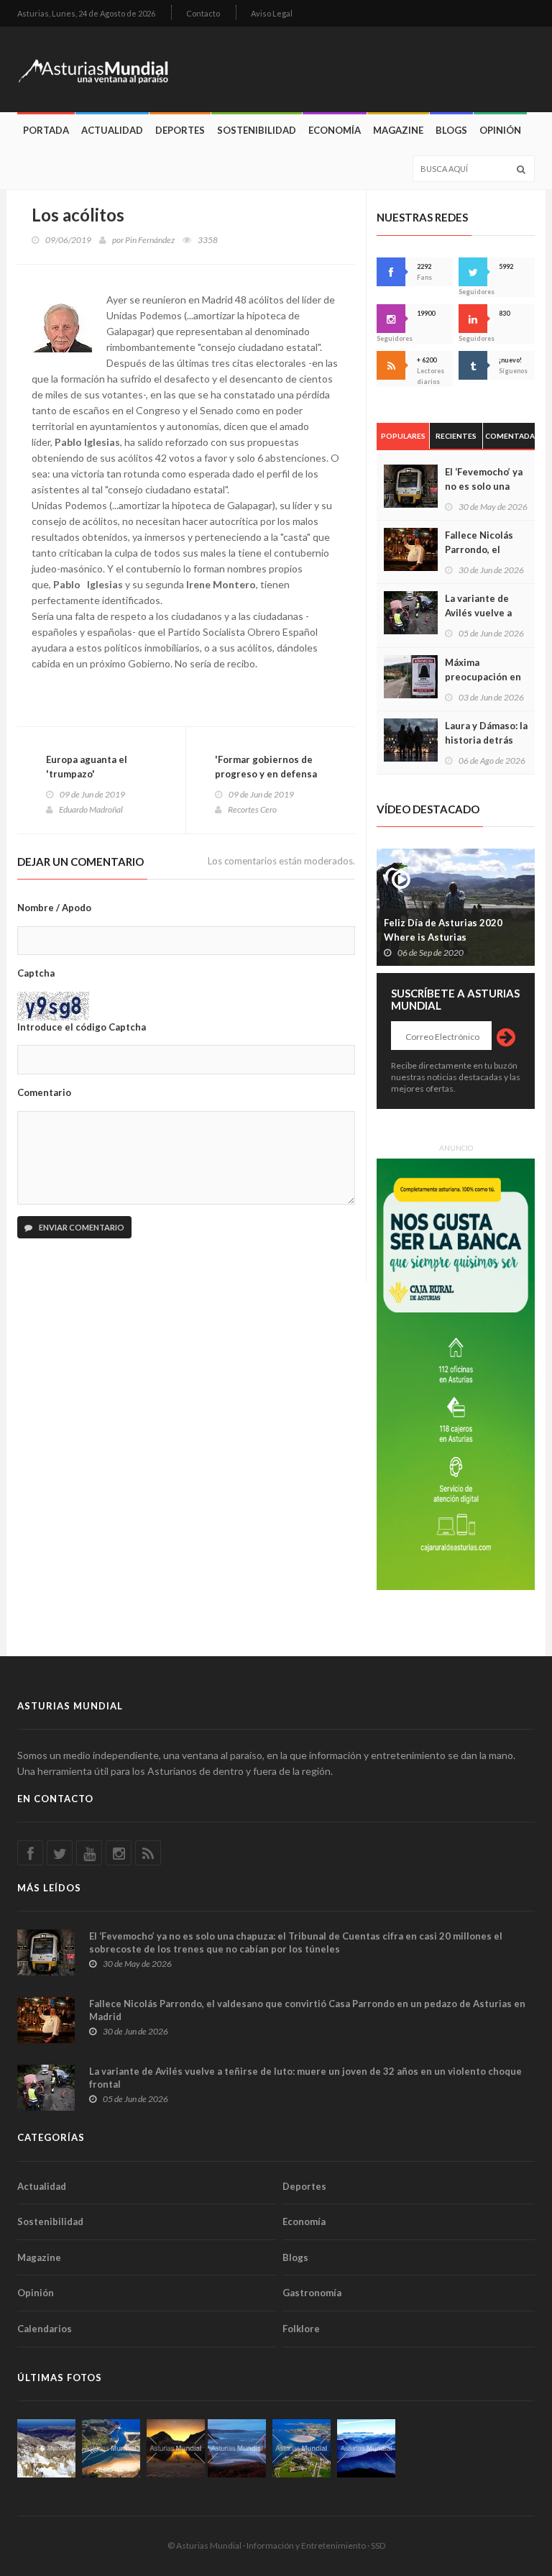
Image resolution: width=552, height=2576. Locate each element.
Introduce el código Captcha (82, 1027)
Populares (403, 436)
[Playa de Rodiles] (111, 2448)
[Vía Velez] (237, 2448)
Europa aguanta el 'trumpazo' (87, 767)
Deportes (180, 130)
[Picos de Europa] (366, 2448)
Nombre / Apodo (54, 908)
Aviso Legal (272, 13)
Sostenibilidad (257, 130)
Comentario (44, 1092)
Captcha (36, 973)
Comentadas (510, 436)
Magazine (398, 130)
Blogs (451, 130)
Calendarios (45, 2329)
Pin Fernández (150, 240)
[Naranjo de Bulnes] (46, 2448)
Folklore (301, 2329)
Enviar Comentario (81, 1227)
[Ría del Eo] (302, 2448)
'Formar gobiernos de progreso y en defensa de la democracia (266, 774)
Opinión (500, 130)
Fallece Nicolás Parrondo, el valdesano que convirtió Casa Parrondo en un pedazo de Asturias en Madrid (307, 2010)
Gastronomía (312, 2293)
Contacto (203, 13)
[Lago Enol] (176, 2448)
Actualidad (112, 130)
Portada (46, 130)
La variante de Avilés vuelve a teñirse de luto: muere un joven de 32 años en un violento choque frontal (305, 2078)
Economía (335, 130)
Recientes (456, 436)
